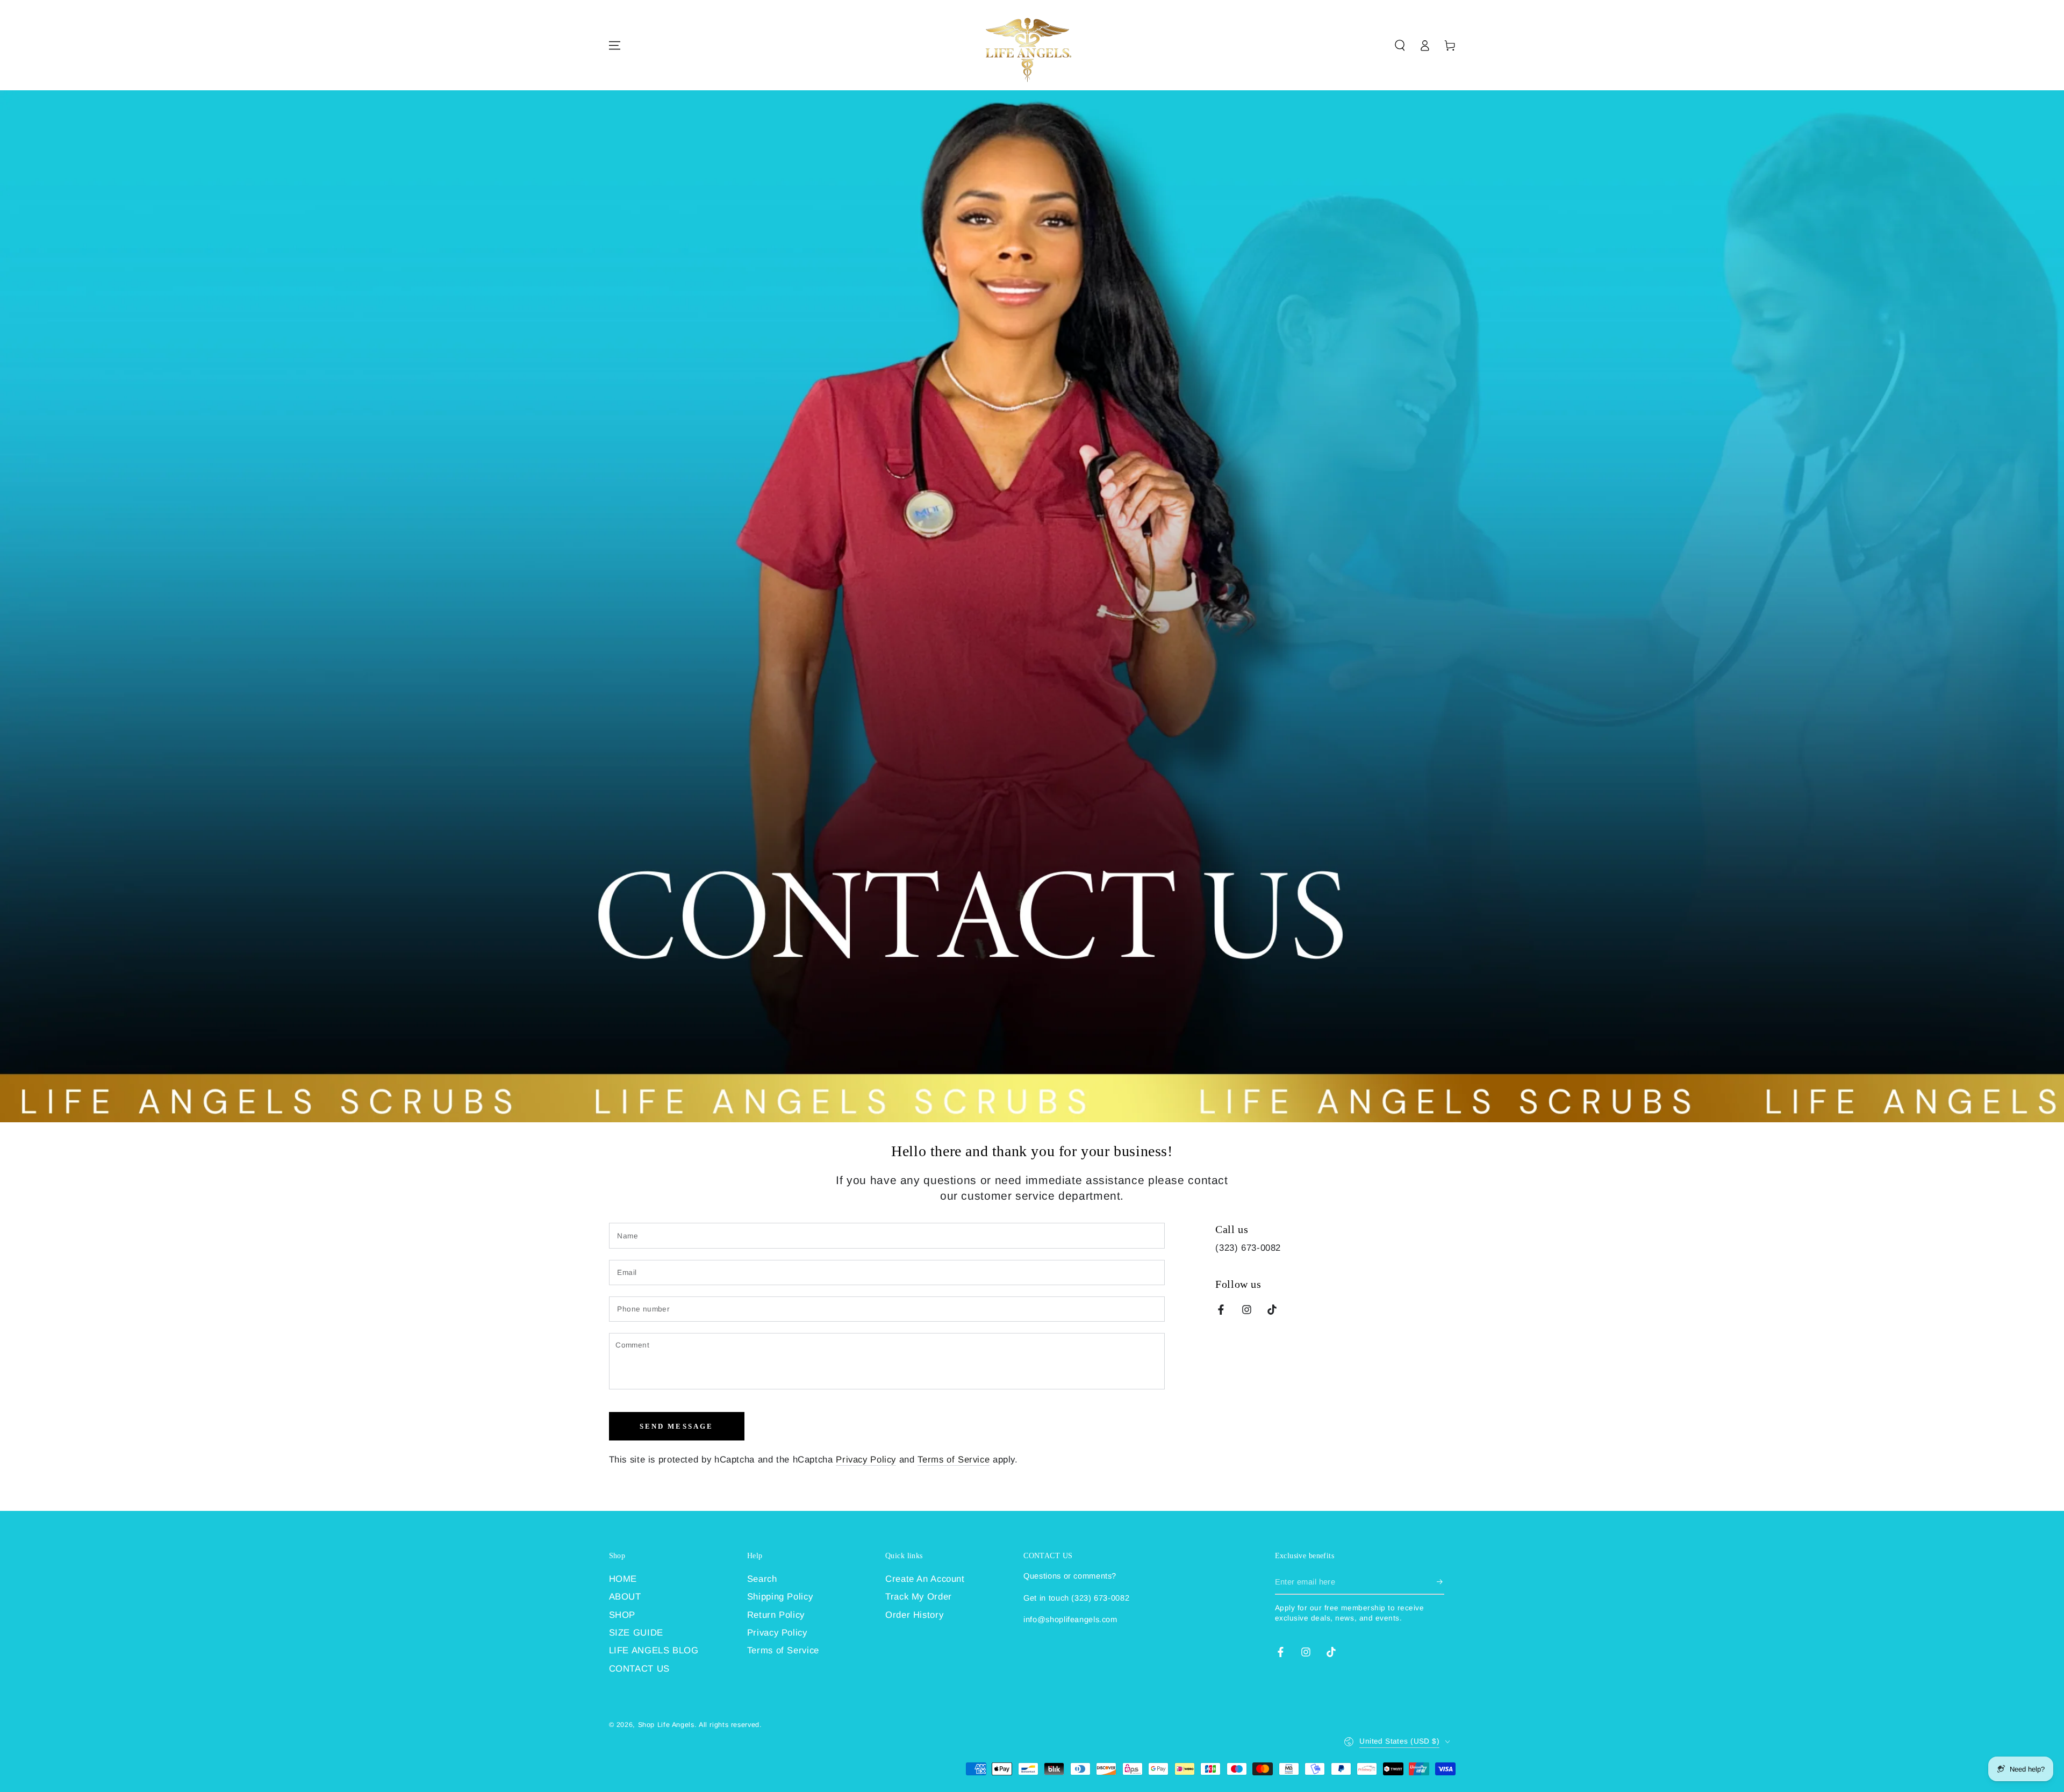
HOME (623, 1579)
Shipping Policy (780, 1597)
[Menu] (614, 45)
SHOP (622, 1615)
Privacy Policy (866, 1460)
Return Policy (776, 1615)
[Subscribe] (1440, 1582)
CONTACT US (639, 1669)
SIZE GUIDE (636, 1633)
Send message (677, 1426)
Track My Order (919, 1597)
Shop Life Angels (666, 1725)
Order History (914, 1615)
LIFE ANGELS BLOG (654, 1650)
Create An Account (925, 1579)
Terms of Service (954, 1460)
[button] (1400, 45)
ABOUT (625, 1597)
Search (762, 1579)
